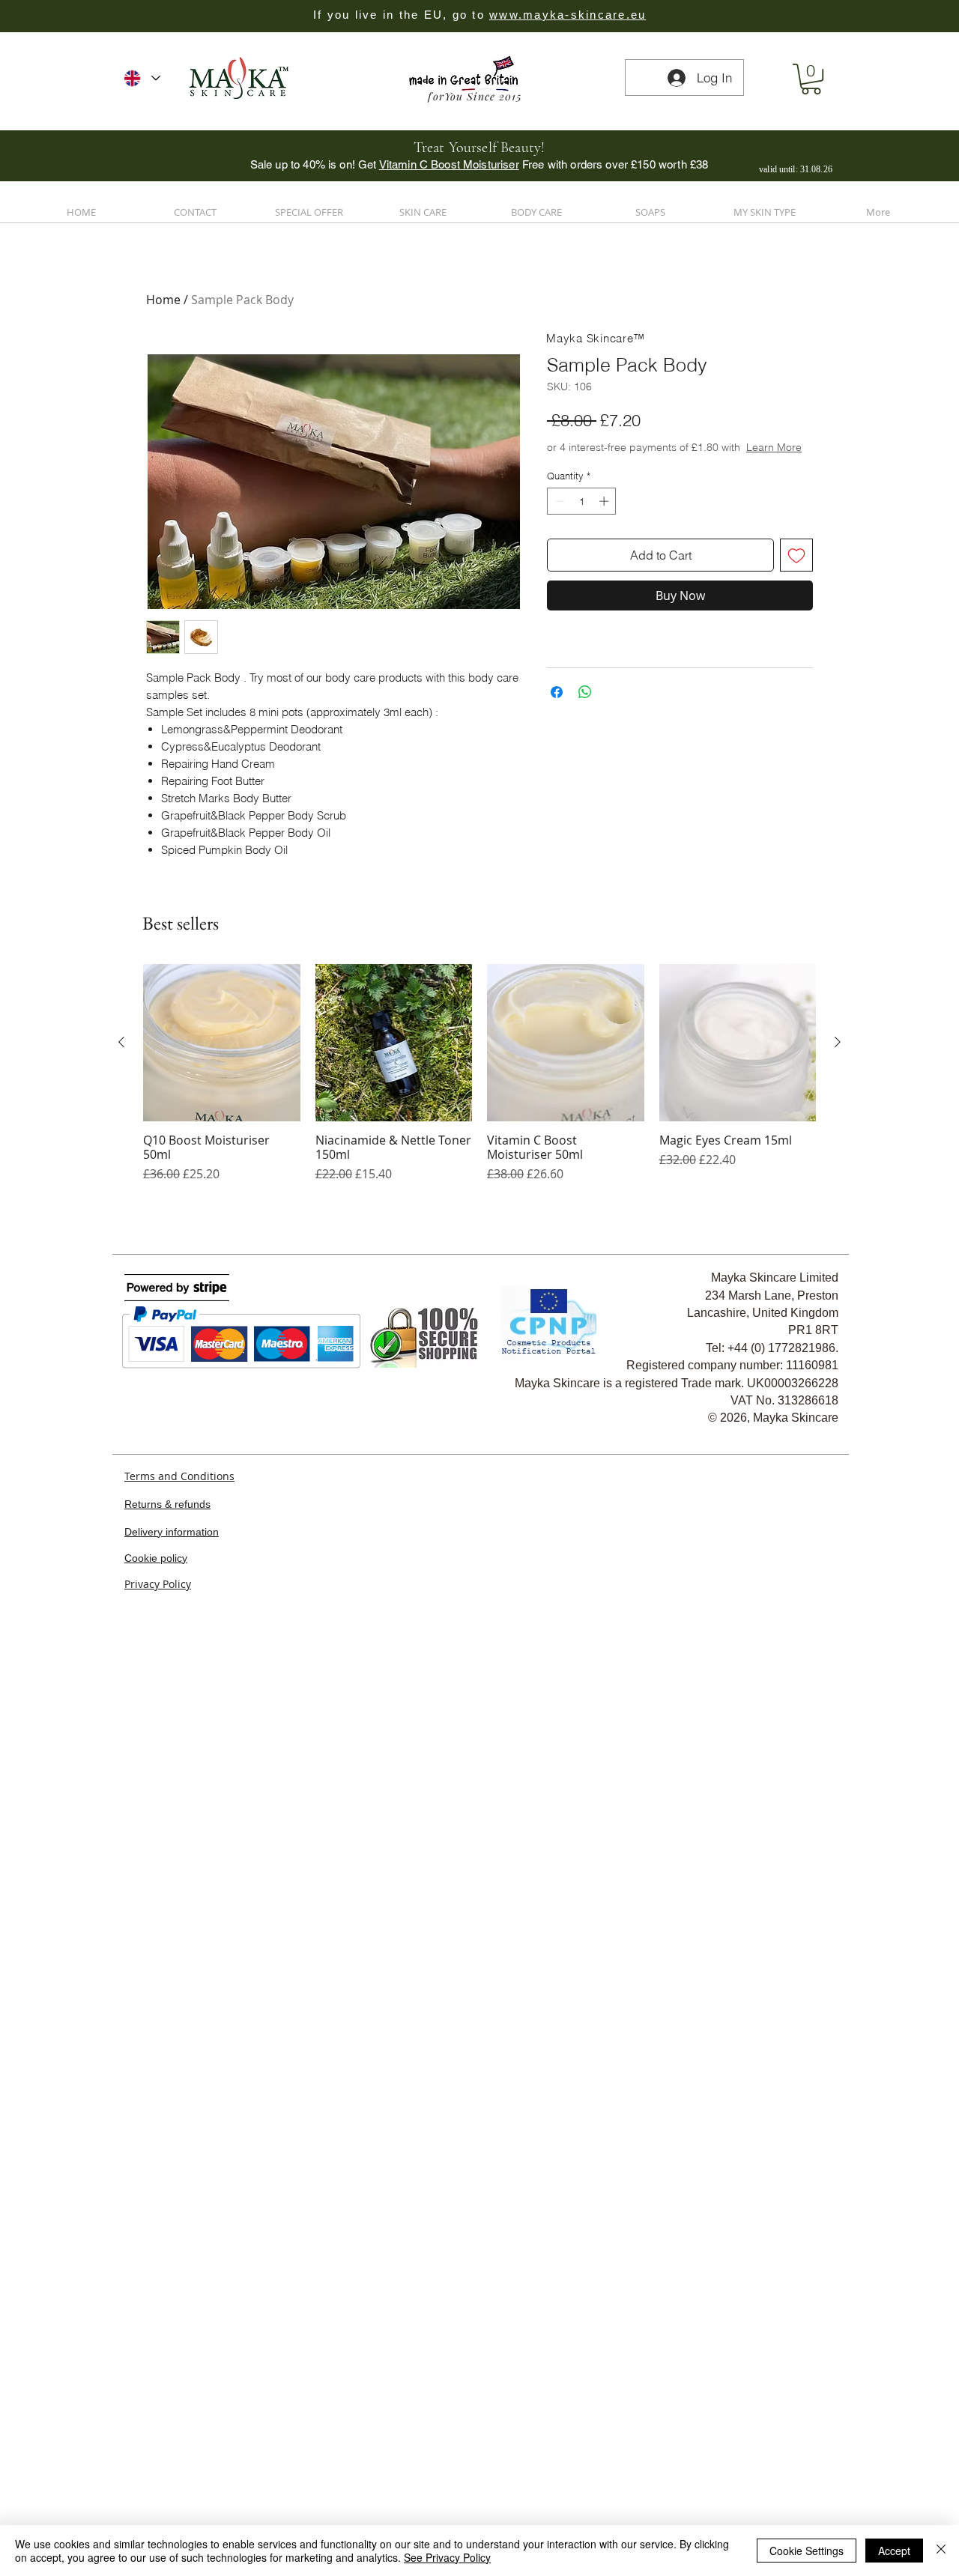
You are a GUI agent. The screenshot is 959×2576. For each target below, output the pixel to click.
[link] (811, 79)
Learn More (660, 477)
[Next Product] (838, 1218)
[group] (479, 1257)
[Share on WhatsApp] (585, 722)
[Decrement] (558, 531)
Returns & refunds (167, 1679)
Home (163, 300)
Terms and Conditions (179, 1651)
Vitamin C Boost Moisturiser (449, 164)
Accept (894, 2551)
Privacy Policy (158, 1760)
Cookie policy (156, 1733)
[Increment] (605, 531)
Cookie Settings (807, 2551)
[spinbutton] (582, 531)
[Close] (941, 2551)
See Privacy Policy (447, 2557)
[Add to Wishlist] (796, 585)
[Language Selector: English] (142, 78)
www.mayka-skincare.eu (568, 15)
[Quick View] (222, 1219)
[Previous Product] (121, 1218)
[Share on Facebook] (557, 722)
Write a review (184, 982)
